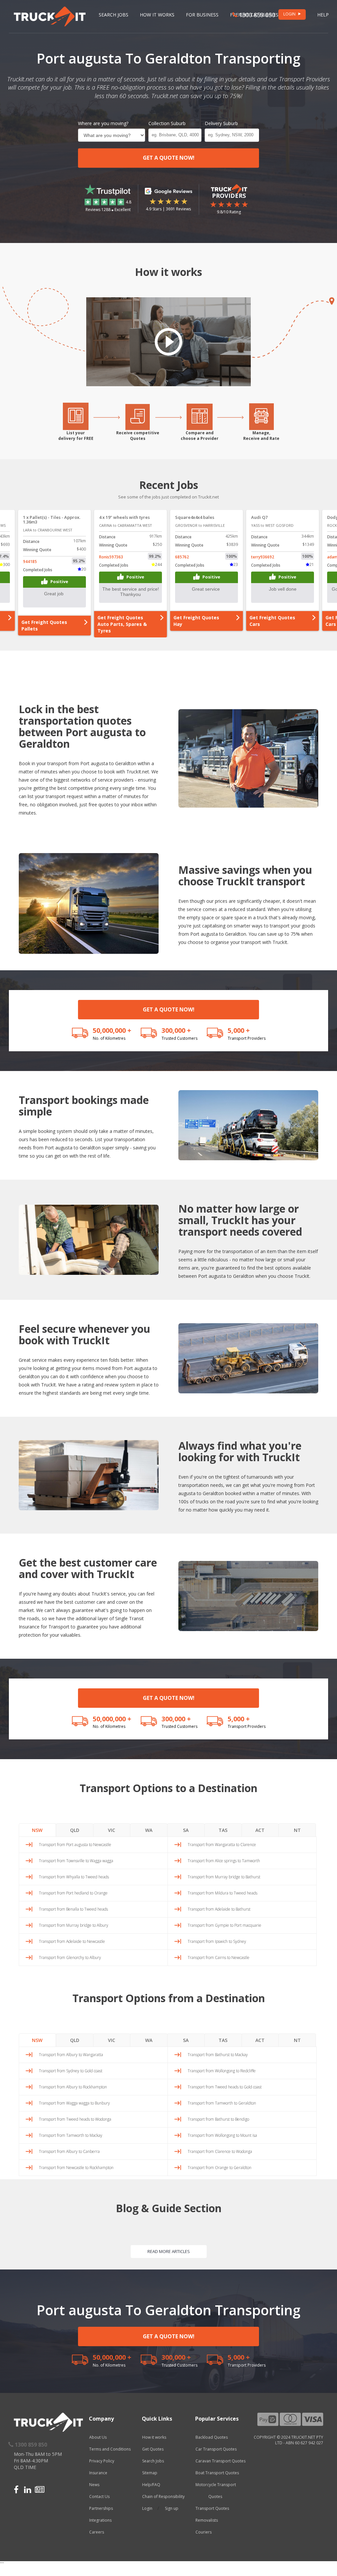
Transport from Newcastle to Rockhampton (76, 2168)
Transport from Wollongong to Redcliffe (222, 2071)
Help (323, 15)
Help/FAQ (151, 2485)
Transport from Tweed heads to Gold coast (225, 2087)
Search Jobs (114, 15)
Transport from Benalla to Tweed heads (73, 1909)
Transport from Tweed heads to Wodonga (75, 2119)
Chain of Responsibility (163, 2496)
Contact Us (99, 2496)
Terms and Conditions (110, 2449)
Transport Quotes (212, 2508)
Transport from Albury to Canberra (69, 2151)
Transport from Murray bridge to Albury (74, 1925)
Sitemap (150, 2473)
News (94, 2485)
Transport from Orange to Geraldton (220, 2168)
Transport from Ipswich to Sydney (217, 1941)
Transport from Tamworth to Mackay (71, 2135)
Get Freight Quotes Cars (196, 621)
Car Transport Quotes (216, 2449)
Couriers (204, 2532)
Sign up (172, 2508)
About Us (98, 2437)
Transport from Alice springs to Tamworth (224, 1861)
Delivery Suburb (221, 123)
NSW (37, 1830)
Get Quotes (153, 2449)
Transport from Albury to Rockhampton (73, 2087)
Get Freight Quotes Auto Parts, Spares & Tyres (46, 624)
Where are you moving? (103, 123)
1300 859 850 (256, 15)
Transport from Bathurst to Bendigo (218, 2119)
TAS (223, 1830)
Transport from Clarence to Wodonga (220, 2151)
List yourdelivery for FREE (76, 436)
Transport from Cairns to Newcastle (219, 1958)
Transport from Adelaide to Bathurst (219, 1909)
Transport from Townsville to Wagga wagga (76, 1861)
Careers (97, 2532)
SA (186, 1830)
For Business (202, 15)
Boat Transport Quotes (217, 2473)
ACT (260, 1830)
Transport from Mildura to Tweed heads (222, 1893)
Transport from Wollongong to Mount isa (222, 2135)
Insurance (98, 2473)
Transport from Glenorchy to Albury (70, 1958)
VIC (112, 1830)
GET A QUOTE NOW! (169, 158)
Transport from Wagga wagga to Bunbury (74, 2103)
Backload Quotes (212, 2437)
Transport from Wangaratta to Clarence (222, 1845)
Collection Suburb (167, 123)
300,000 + (176, 1030)
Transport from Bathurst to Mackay (218, 2055)
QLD (75, 1830)
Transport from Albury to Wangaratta (71, 2055)
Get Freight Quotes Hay (120, 621)
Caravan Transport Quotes (220, 2461)
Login (147, 2508)
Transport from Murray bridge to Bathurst (224, 1877)
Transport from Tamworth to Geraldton (222, 2103)
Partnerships (101, 2508)
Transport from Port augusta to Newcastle (75, 1845)
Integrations (100, 2520)
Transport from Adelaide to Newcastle (72, 1941)
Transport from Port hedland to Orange (73, 1893)
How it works (154, 2437)
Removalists (207, 2520)
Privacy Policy (102, 2461)
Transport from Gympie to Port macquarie (224, 1925)
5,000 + (239, 1030)
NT (297, 1830)
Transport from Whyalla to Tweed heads (74, 1877)
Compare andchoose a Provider (200, 436)
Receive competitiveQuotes (138, 436)
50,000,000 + (112, 1030)
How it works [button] (157, 15)
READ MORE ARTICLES (169, 2251)
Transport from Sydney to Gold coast (71, 2071)
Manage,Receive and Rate (261, 436)
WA (149, 1830)
